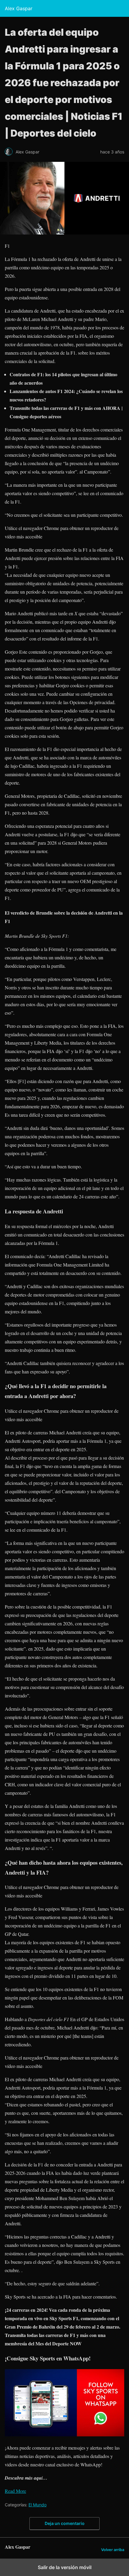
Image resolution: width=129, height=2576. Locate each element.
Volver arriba (113, 2550)
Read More (15, 2491)
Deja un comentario (65, 2523)
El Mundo (37, 2505)
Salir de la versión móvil (65, 2567)
